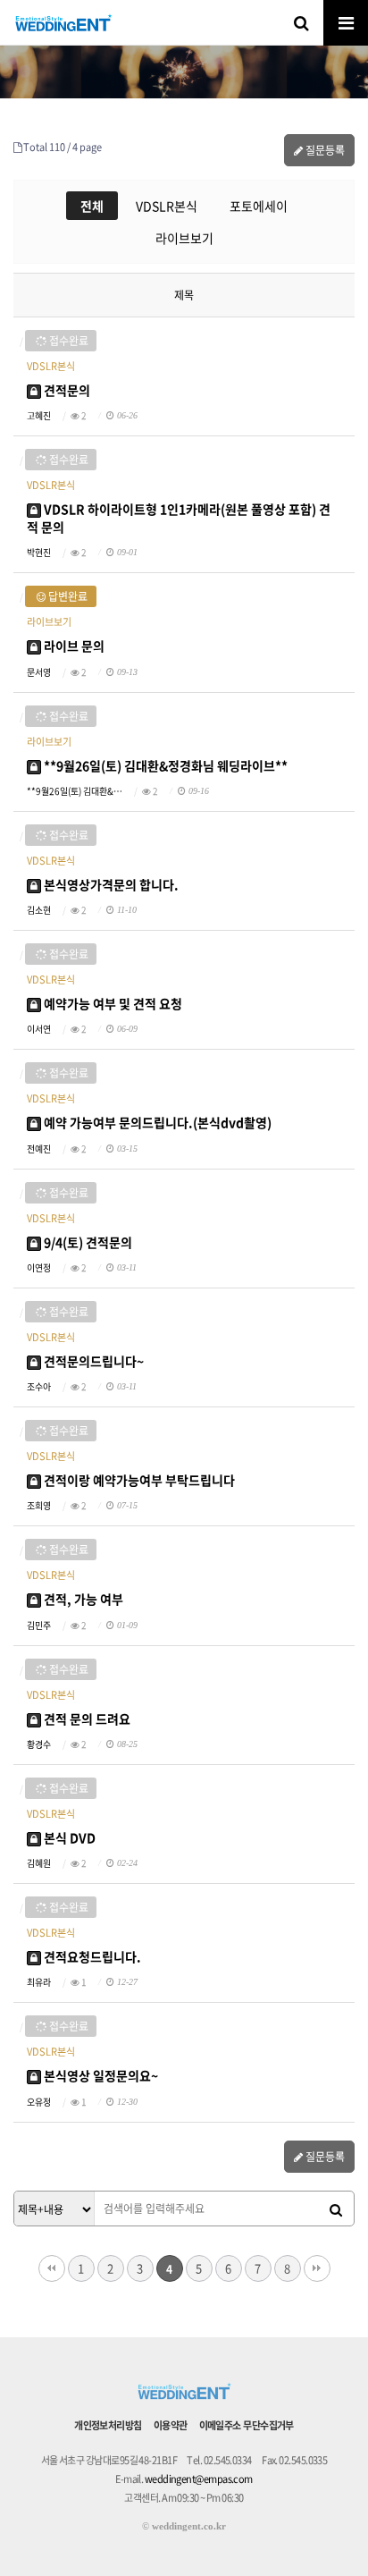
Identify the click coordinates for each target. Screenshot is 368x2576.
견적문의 (66, 390)
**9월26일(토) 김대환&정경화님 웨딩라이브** (164, 765)
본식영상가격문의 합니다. (110, 884)
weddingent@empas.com (199, 2479)
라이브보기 (184, 238)
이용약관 (171, 2425)
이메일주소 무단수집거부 (247, 2425)
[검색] (336, 2209)
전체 (92, 206)
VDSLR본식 (167, 206)
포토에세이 (259, 206)
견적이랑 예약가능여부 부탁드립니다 (138, 1480)
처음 (52, 2268)
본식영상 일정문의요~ (100, 2075)
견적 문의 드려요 (86, 1719)
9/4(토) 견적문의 (87, 1242)
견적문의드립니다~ (92, 1361)
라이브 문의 (73, 646)
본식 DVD (68, 1837)
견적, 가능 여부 (82, 1599)
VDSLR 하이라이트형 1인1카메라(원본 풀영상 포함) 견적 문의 (179, 518)
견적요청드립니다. (91, 1956)
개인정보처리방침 (108, 2425)
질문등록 (324, 150)
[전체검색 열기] (301, 22)
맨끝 (317, 2268)
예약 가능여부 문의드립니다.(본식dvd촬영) (156, 1122)
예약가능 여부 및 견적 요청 (112, 1003)
